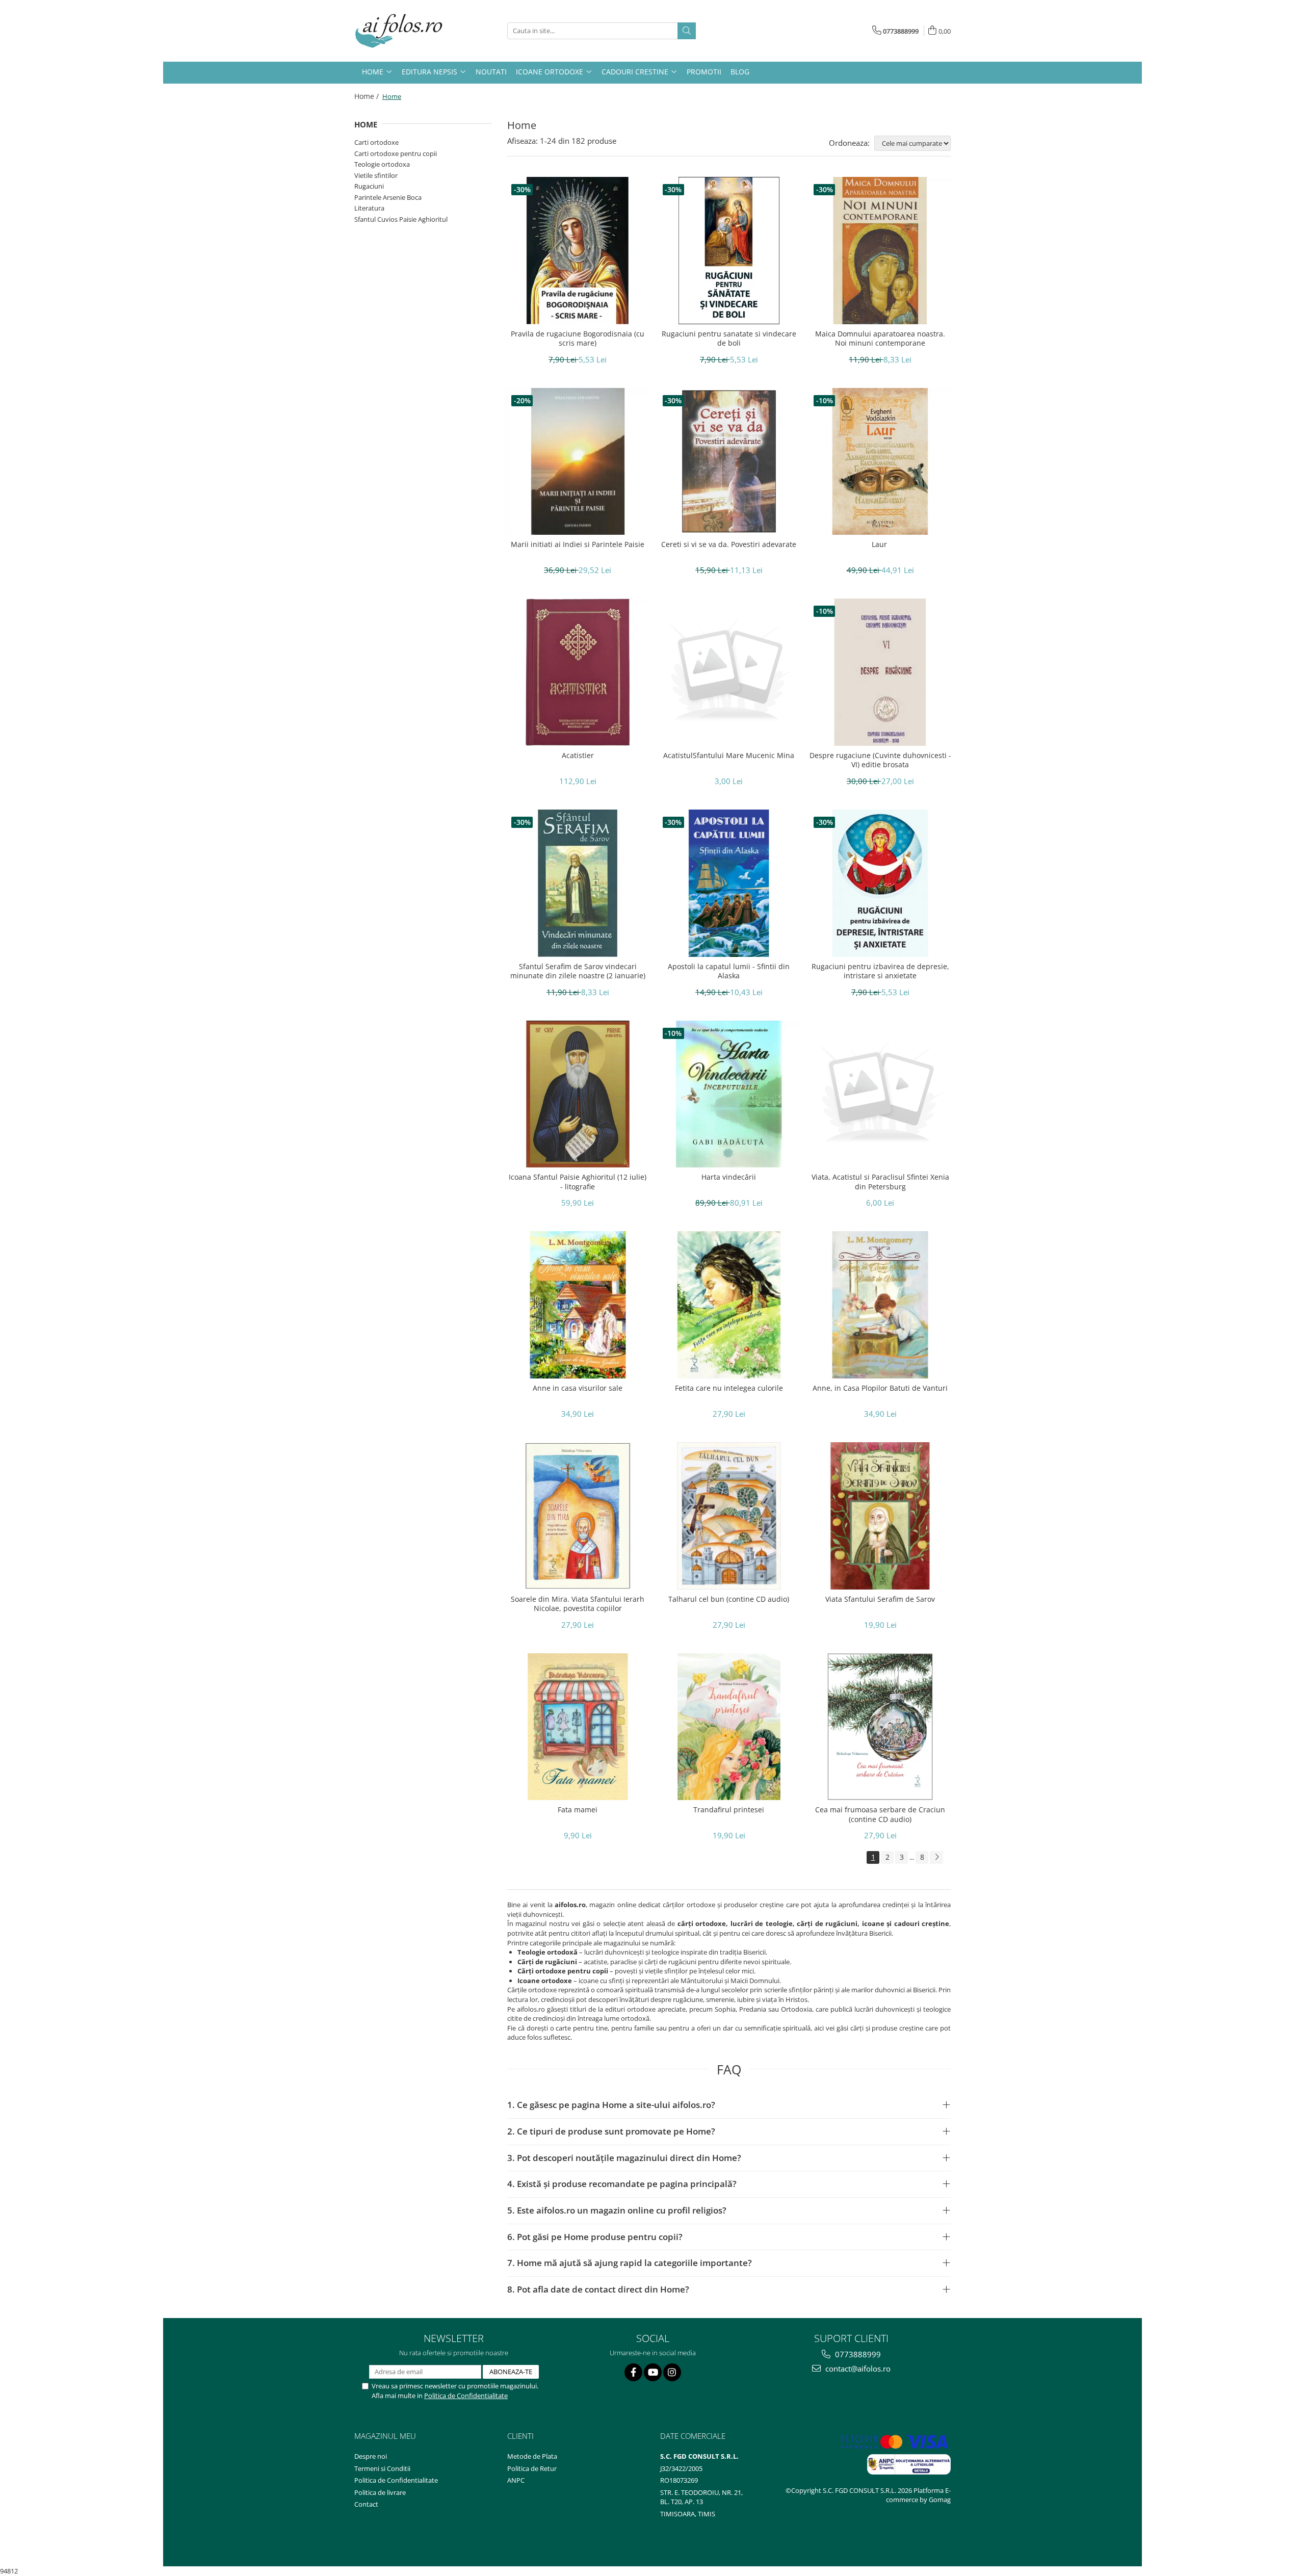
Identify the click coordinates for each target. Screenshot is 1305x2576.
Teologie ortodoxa (382, 164)
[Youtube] (653, 2372)
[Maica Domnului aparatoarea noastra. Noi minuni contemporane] (880, 251)
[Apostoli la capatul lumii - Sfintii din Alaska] (729, 883)
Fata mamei (578, 1810)
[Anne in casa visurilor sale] (578, 1305)
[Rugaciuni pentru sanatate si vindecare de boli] (729, 251)
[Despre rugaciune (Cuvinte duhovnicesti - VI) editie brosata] (880, 672)
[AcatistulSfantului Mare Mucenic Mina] (729, 672)
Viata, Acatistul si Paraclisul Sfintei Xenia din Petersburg (880, 1182)
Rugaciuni (369, 186)
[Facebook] (633, 2372)
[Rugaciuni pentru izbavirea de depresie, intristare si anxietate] (880, 883)
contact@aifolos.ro (857, 2369)
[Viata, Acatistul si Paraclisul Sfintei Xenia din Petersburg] (880, 1094)
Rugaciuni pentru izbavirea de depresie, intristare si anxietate (880, 971)
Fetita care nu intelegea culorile (729, 1388)
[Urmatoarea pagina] (936, 1857)
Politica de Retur (532, 2468)
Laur (880, 544)
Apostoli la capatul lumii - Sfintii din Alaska (729, 971)
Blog (740, 72)
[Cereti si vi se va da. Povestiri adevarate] (729, 462)
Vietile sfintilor (376, 175)
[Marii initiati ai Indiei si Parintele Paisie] (578, 462)
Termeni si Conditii (382, 2468)
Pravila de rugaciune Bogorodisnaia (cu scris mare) (578, 339)
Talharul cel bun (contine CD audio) (729, 1599)
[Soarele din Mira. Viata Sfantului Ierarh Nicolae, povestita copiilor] (578, 1516)
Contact (366, 2504)
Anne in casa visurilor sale (578, 1388)
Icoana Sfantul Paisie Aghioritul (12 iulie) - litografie (578, 1182)
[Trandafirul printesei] (729, 1727)
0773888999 (857, 2354)
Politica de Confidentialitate (466, 2396)
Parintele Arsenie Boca (388, 197)
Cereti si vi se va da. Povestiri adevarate (729, 544)
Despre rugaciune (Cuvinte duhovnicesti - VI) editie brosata (880, 760)
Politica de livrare (380, 2492)
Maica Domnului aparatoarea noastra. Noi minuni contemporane (880, 339)
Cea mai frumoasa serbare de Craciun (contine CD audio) (880, 1814)
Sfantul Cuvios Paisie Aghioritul (401, 219)
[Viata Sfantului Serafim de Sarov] (880, 1516)
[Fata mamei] (578, 1727)
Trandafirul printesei (729, 1810)
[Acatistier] (578, 672)
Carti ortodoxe (376, 142)
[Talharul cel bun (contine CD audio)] (729, 1516)
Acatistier (578, 756)
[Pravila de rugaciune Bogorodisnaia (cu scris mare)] (578, 251)
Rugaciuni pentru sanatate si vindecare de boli (729, 339)
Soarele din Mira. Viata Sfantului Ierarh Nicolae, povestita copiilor (578, 1604)
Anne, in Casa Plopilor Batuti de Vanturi (880, 1388)
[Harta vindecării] (729, 1094)
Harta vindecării (729, 1177)
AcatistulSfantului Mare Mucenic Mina (729, 756)
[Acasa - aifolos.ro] (405, 31)
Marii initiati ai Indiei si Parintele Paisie (578, 544)
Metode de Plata (532, 2456)
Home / (368, 96)
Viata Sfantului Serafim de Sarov (880, 1599)
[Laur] (880, 462)
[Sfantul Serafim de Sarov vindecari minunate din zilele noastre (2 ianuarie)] (578, 883)
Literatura (369, 208)
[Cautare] (687, 31)
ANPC (516, 2480)
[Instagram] (672, 2372)
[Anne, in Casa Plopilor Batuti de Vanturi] (880, 1305)
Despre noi (371, 2456)
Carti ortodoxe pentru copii (396, 153)
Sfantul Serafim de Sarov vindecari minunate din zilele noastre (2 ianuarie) (578, 971)
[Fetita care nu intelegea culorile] (729, 1305)
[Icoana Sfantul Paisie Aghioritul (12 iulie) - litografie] (578, 1094)
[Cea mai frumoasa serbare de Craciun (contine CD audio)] (880, 1727)
